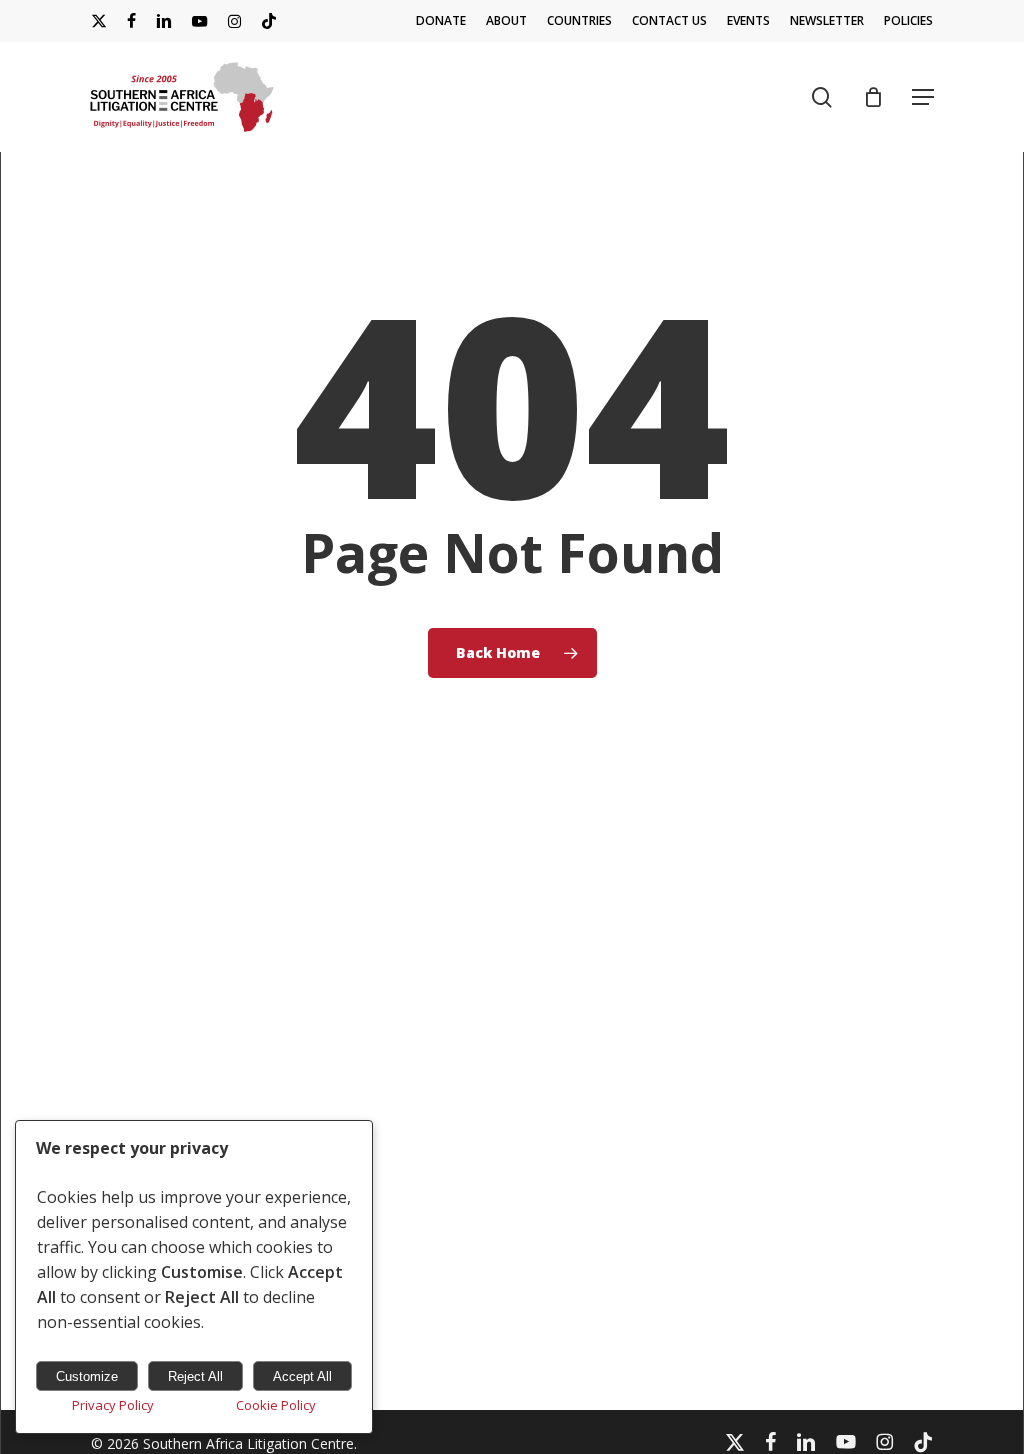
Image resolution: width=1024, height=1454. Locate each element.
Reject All (195, 1376)
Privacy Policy (113, 1405)
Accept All (302, 1376)
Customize (87, 1376)
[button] (923, 97)
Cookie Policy (276, 1405)
